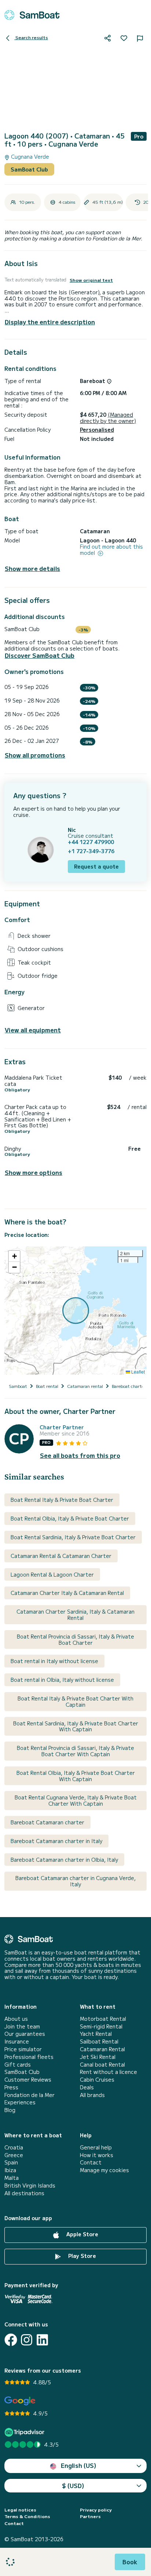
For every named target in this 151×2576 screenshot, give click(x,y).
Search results (31, 37)
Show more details (32, 569)
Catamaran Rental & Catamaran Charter (61, 1556)
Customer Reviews (28, 2080)
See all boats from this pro (80, 1455)
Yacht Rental (96, 2034)
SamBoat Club (29, 169)
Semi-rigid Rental (101, 2026)
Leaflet (137, 1372)
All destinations (24, 2193)
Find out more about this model (111, 550)
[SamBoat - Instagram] (27, 2340)
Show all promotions (35, 755)
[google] (20, 2401)
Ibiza (10, 2170)
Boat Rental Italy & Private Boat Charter (62, 1500)
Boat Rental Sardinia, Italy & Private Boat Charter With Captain (76, 1726)
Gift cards (18, 2065)
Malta (12, 2178)
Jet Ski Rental (98, 2057)
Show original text (91, 280)
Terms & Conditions (27, 2516)
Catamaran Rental (102, 2049)
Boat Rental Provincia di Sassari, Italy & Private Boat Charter (75, 1639)
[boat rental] (32, 15)
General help (96, 2147)
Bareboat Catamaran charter (47, 1822)
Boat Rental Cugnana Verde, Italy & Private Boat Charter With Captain (76, 1800)
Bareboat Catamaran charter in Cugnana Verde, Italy (75, 1881)
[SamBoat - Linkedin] (42, 2340)
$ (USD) (73, 2485)
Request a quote (96, 866)
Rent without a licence (108, 2072)
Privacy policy (96, 2510)
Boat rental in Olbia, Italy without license (62, 1680)
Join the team (22, 2026)
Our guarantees (25, 2034)
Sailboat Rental (99, 2041)
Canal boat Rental (102, 2065)
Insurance (17, 2041)
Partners (90, 2516)
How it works (97, 2155)
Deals (87, 2087)
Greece (14, 2155)
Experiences (20, 2102)
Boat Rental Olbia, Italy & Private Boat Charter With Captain (76, 1776)
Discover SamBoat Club (40, 655)
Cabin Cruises (97, 2080)
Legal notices (20, 2510)
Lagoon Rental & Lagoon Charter (52, 1574)
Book (130, 2562)
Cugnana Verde (29, 157)
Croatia (14, 2147)
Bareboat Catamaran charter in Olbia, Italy (64, 1860)
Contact (91, 2162)
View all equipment (33, 1030)
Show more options (34, 1173)
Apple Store (82, 2234)
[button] (14, 1256)
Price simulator (23, 2049)
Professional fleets (29, 2057)
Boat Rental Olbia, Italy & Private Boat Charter (70, 1518)
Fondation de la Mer (30, 2095)
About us (16, 2019)
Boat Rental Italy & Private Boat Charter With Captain (75, 1701)
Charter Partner (62, 1427)
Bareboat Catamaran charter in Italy (56, 1841)
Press (11, 2087)
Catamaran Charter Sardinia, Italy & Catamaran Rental (75, 1615)
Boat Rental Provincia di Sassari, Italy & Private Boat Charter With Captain (75, 1751)
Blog (10, 2110)
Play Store (81, 2256)
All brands (92, 2095)
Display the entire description (50, 322)
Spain (11, 2162)
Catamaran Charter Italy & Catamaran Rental (67, 1593)
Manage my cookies (104, 2170)
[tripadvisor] (25, 2432)
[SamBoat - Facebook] (11, 2340)
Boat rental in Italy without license (54, 1661)
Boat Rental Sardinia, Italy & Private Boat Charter (73, 1537)
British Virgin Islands (30, 2186)
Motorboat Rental (103, 2019)
